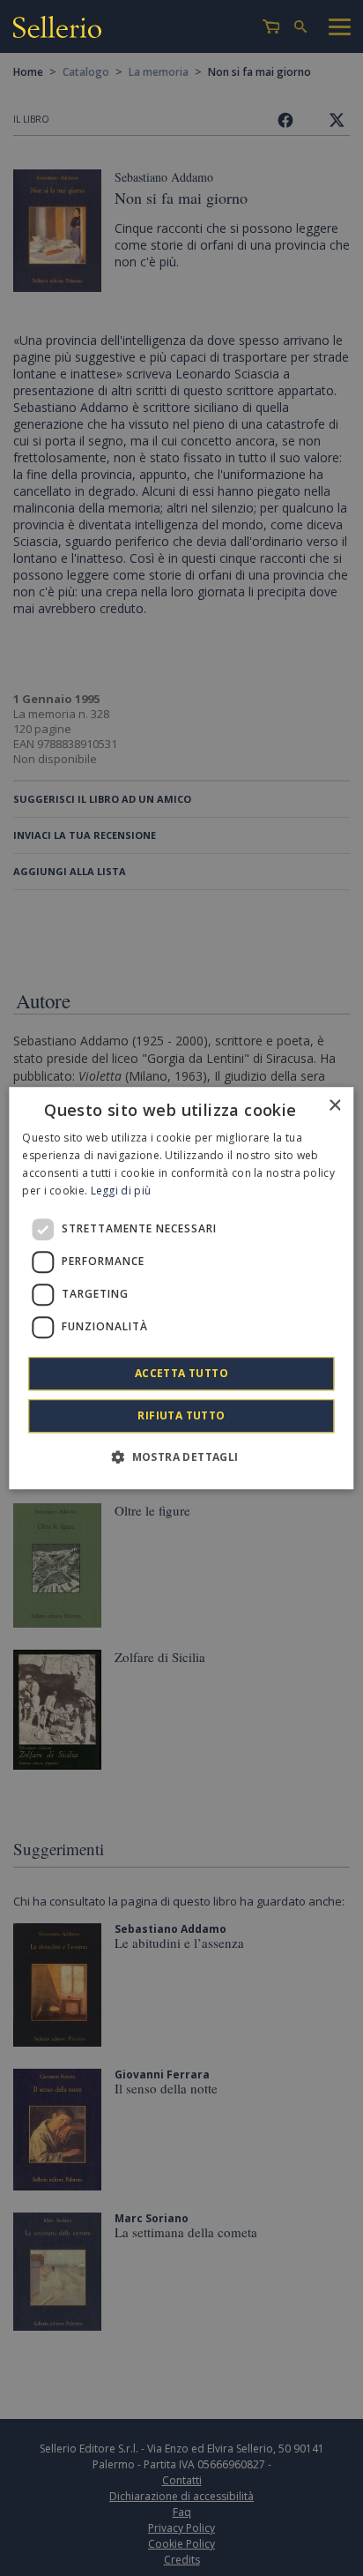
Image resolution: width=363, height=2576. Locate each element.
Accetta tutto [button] (181, 1373)
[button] (181, 1456)
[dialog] (181, 1288)
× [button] (334, 1106)
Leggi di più (121, 1191)
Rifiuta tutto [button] (181, 1415)
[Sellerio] (57, 30)
